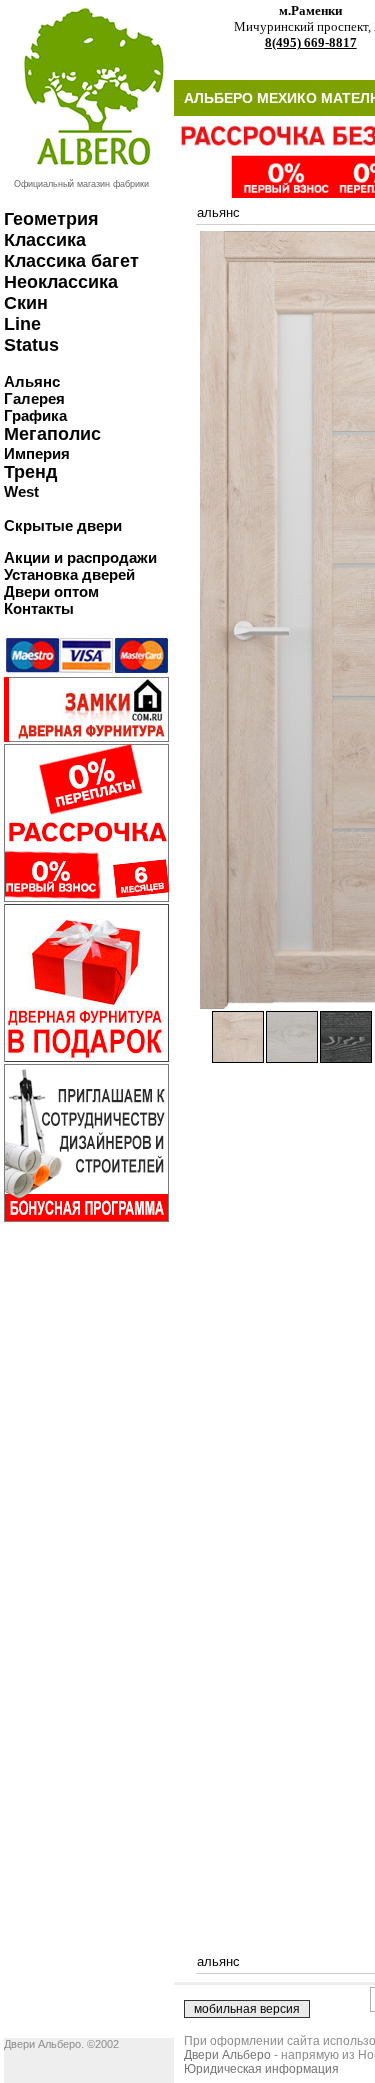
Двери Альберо (227, 2055)
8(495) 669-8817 (311, 42)
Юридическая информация (261, 2069)
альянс (218, 212)
